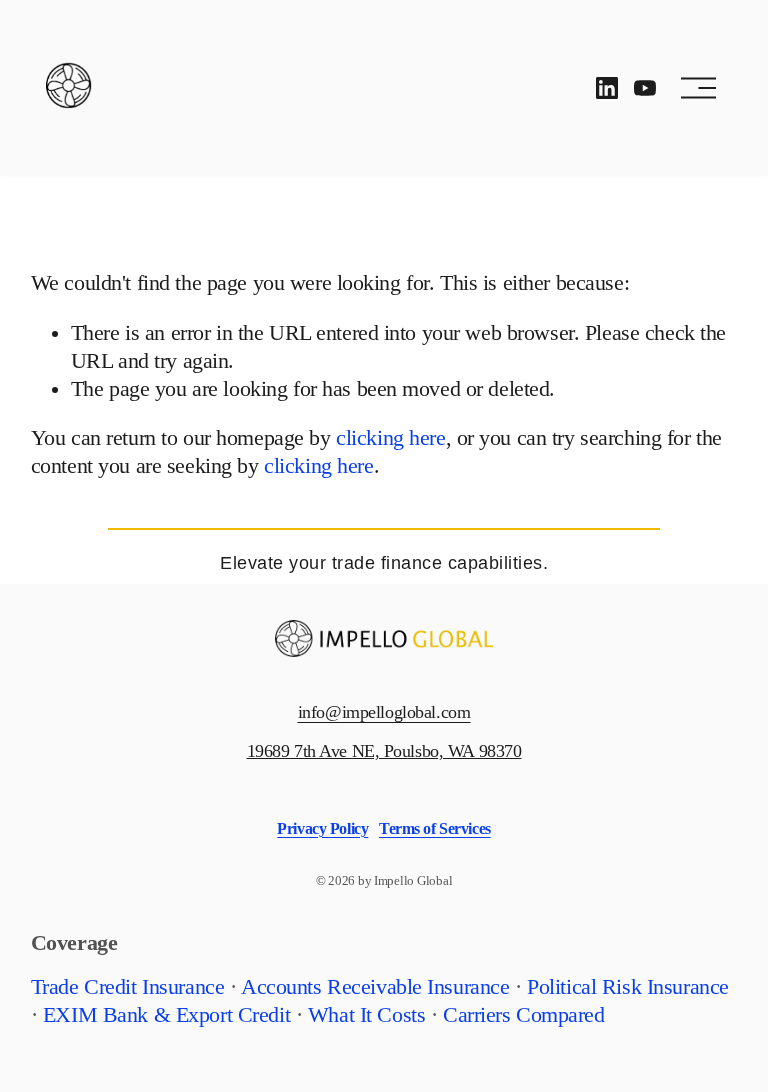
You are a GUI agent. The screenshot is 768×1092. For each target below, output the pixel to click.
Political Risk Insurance (628, 987)
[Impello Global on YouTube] (645, 88)
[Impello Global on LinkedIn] (607, 88)
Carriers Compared (524, 1015)
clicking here (390, 438)
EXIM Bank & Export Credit (166, 1015)
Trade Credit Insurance (128, 987)
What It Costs (366, 1015)
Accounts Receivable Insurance (375, 987)
